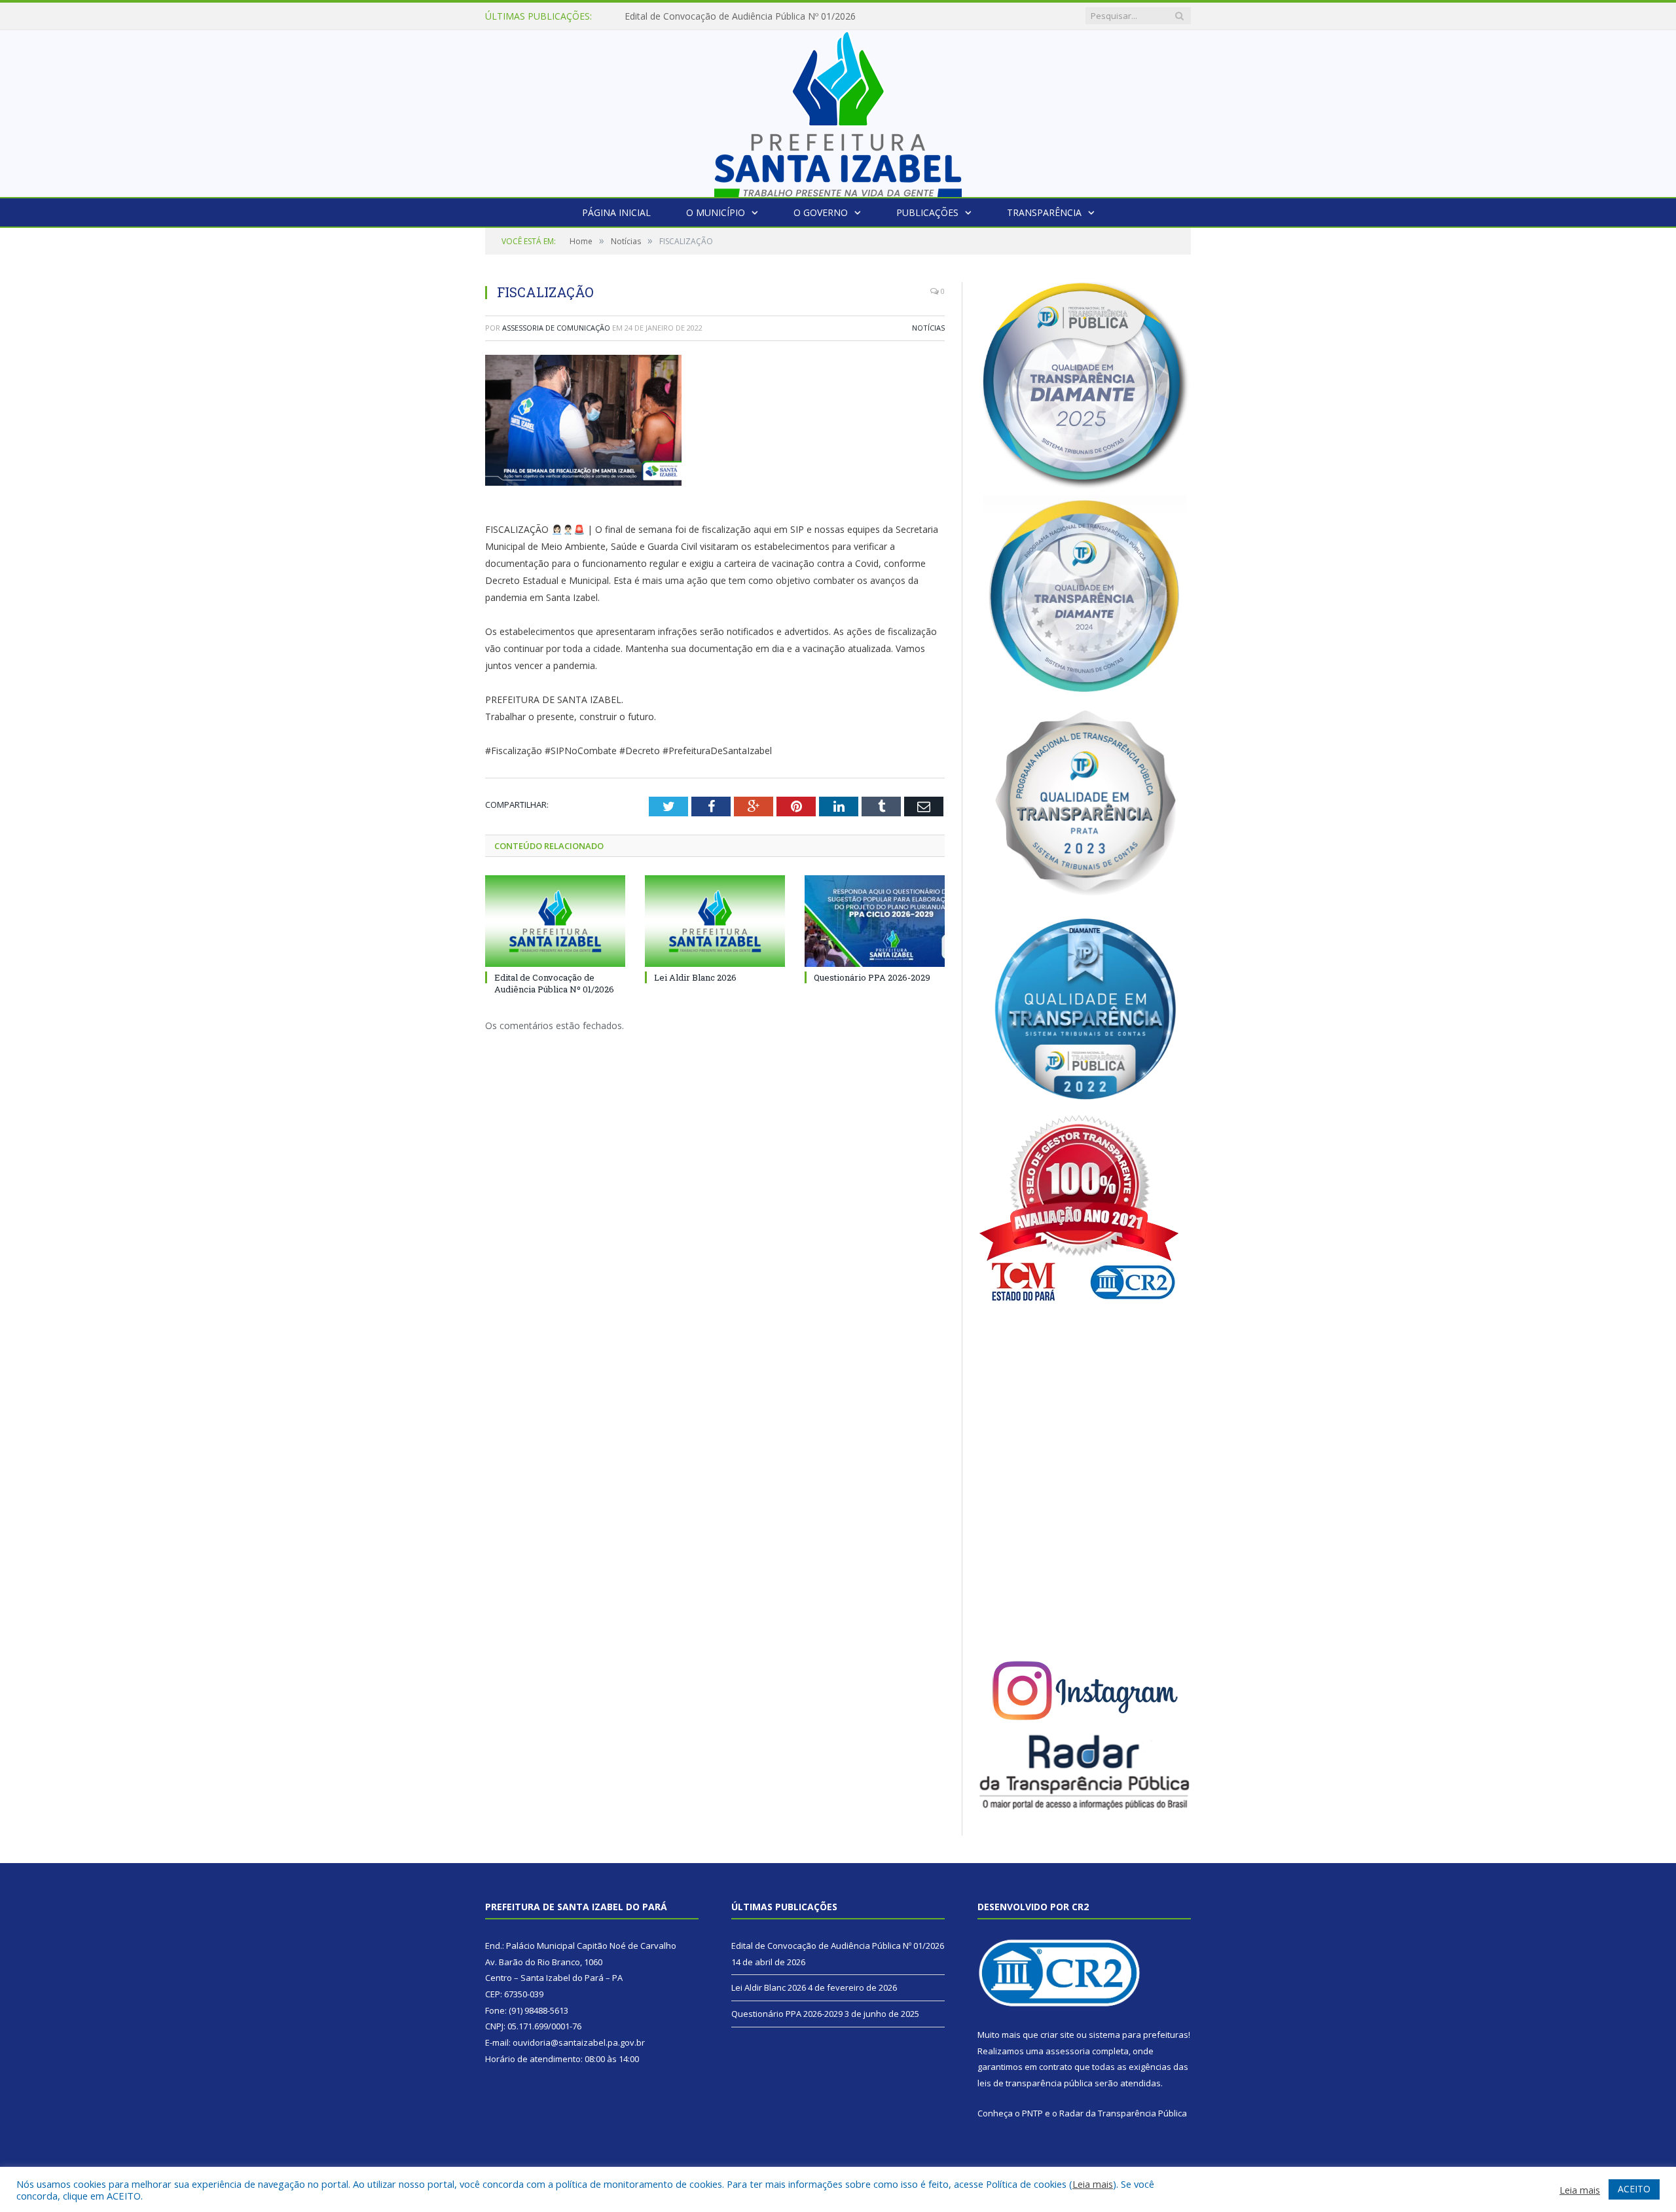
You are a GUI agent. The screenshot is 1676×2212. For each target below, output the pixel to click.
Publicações (927, 212)
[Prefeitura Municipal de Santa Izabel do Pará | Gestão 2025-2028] (838, 110)
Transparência (1044, 212)
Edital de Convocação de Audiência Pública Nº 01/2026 (554, 983)
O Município (716, 212)
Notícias (928, 328)
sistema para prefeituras (1139, 2035)
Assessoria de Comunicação (556, 328)
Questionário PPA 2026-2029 (872, 977)
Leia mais (1093, 2184)
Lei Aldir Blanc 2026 (666, 16)
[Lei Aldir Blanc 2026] (715, 921)
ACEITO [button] (1634, 2189)
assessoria (1068, 2051)
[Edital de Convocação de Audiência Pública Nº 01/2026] (555, 921)
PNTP (1032, 2113)
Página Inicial (616, 212)
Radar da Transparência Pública (1123, 2113)
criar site (1057, 2035)
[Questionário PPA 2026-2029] (875, 921)
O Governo (821, 212)
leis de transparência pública (1035, 2083)
